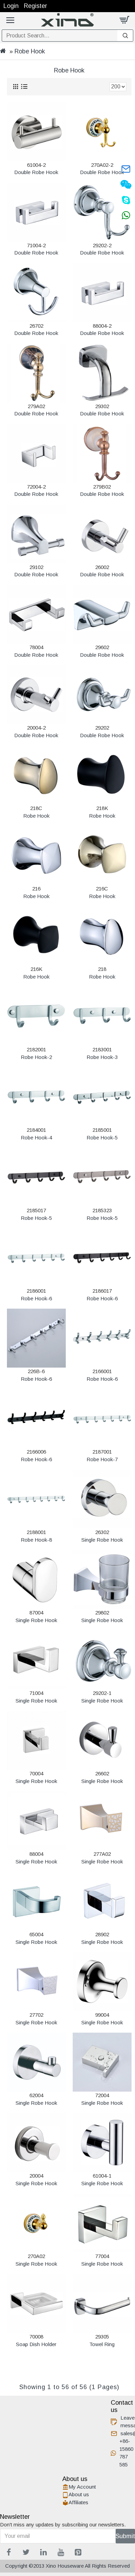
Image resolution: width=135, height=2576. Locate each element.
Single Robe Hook (102, 1540)
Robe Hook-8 (36, 1540)
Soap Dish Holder (36, 2344)
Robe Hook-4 (36, 1138)
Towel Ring (102, 2344)
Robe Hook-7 (102, 1459)
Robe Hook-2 (36, 1057)
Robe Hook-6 (36, 1298)
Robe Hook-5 (102, 1138)
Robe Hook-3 (102, 1057)
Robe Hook (36, 816)
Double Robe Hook (36, 172)
